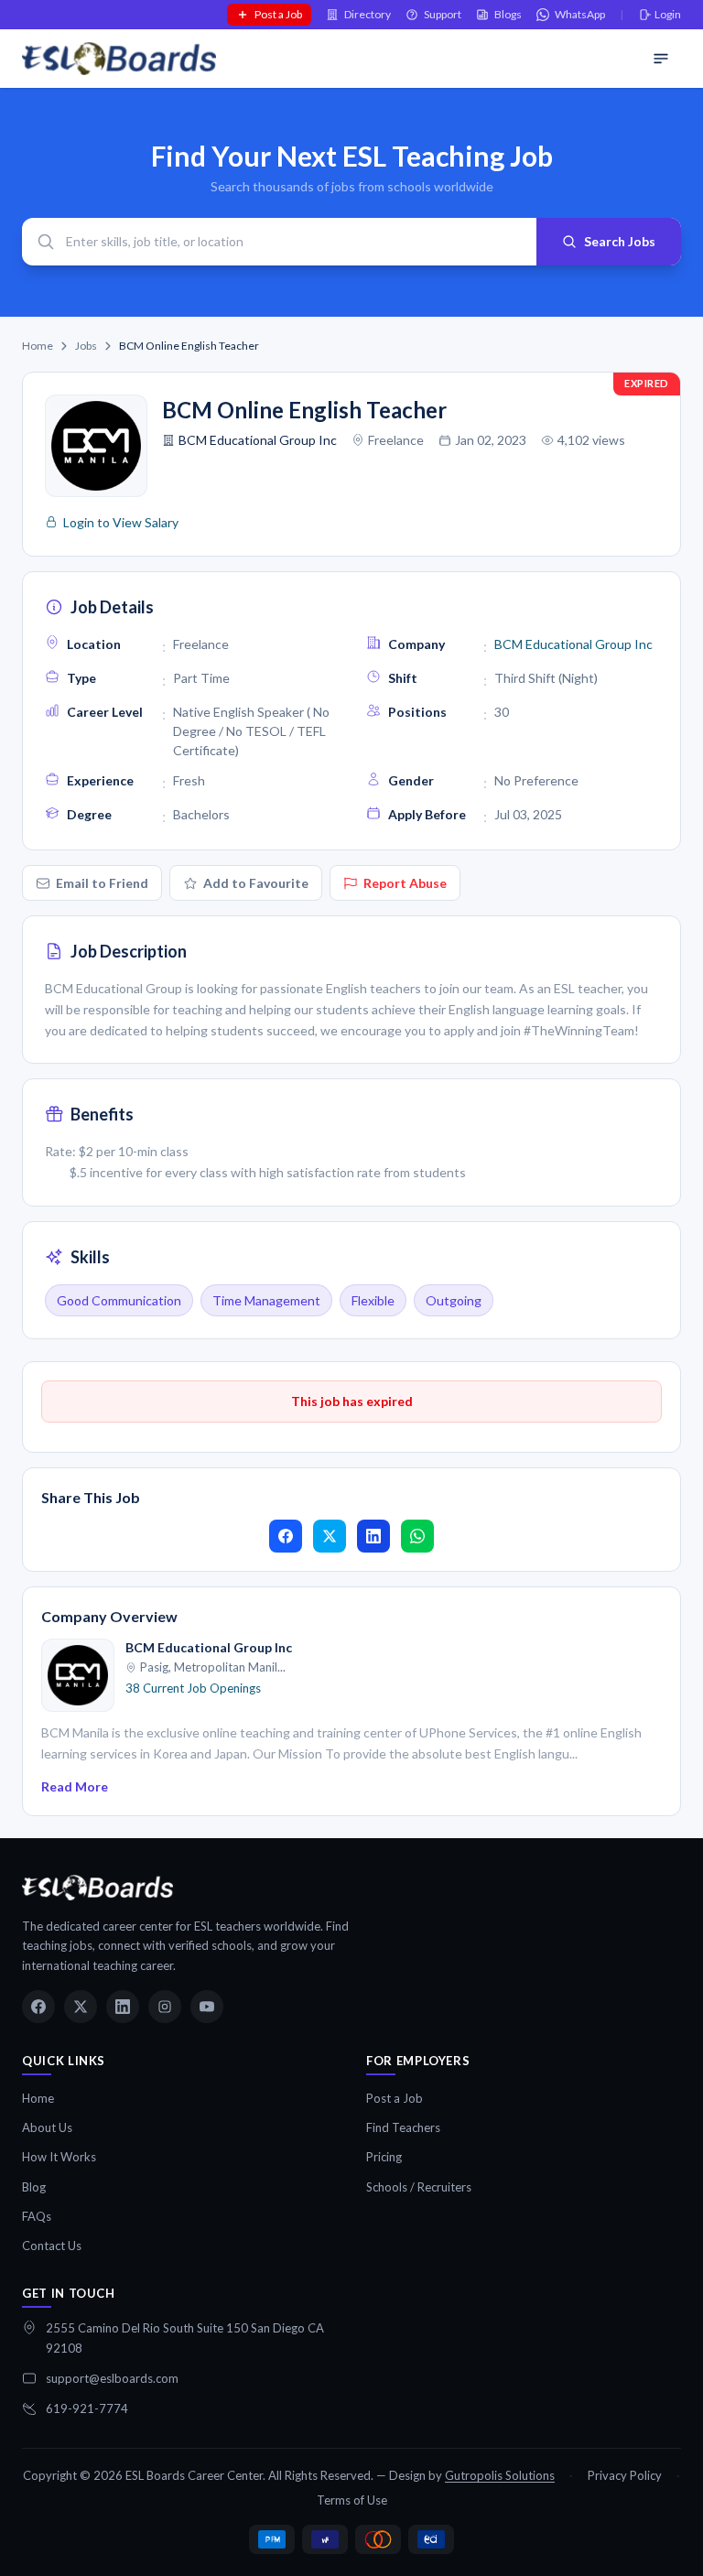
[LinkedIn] (123, 2007)
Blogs (508, 14)
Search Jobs (620, 241)
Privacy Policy (625, 2475)
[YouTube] (207, 2007)
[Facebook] (38, 2007)
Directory (368, 14)
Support (443, 14)
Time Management (266, 1300)
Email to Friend (102, 883)
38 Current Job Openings (193, 1688)
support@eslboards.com (112, 2378)
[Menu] (661, 59)
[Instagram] (165, 2007)
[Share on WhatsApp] (417, 1536)
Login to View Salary (121, 522)
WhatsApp (580, 14)
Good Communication (119, 1300)
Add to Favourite (256, 883)
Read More (75, 1786)
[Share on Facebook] (286, 1536)
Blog (34, 2187)
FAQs (37, 2216)
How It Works (59, 2157)
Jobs (86, 346)
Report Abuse (405, 883)
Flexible (373, 1300)
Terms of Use (352, 2500)
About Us (47, 2127)
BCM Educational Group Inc (258, 440)
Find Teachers (403, 2127)
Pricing (384, 2157)
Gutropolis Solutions (500, 2475)
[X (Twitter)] (81, 2007)
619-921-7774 (87, 2408)
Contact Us (52, 2246)
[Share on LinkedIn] (373, 1536)
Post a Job (278, 14)
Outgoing (454, 1300)
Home (38, 346)
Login (668, 14)
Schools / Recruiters (419, 2187)
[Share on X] (330, 1536)
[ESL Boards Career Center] (97, 1888)
